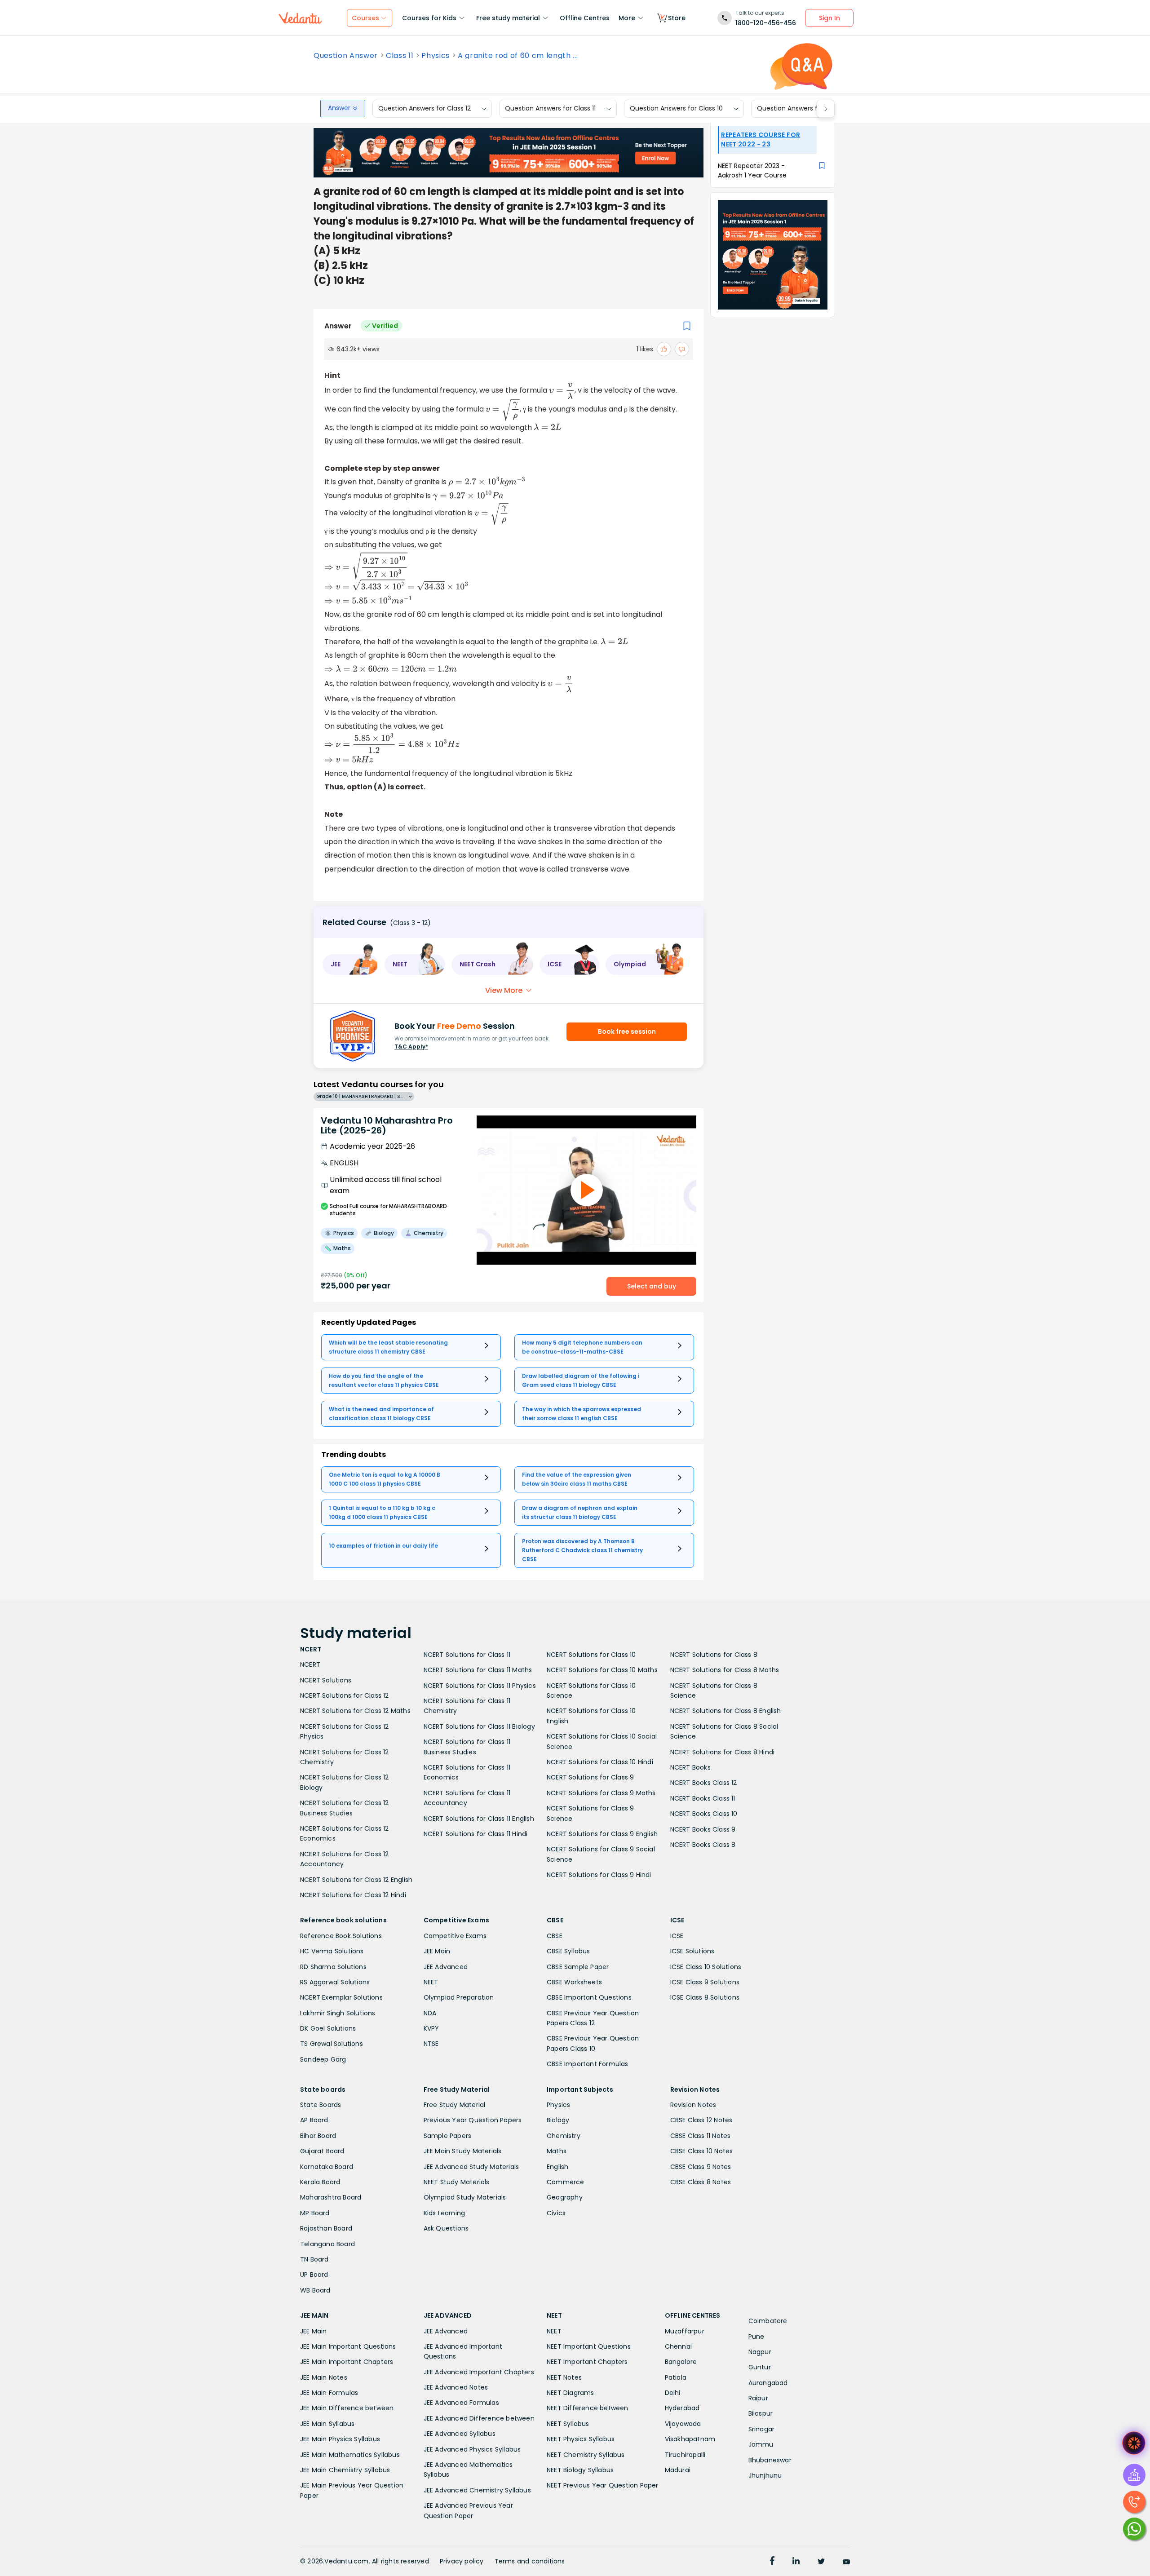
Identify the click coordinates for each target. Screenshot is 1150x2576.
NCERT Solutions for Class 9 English (602, 1834)
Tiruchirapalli (685, 2455)
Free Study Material (455, 2105)
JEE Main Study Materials (463, 2151)
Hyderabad (682, 2408)
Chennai (678, 2346)
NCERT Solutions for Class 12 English (356, 1880)
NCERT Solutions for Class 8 (714, 1655)
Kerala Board (320, 2182)
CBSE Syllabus (568, 1951)
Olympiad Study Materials (465, 2197)
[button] (350, 965)
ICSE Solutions (692, 1951)
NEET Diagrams (571, 2393)
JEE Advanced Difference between (479, 2418)
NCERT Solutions (326, 1680)
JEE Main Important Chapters (347, 2362)
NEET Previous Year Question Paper (603, 2485)
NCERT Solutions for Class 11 (467, 1655)
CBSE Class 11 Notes (701, 2136)
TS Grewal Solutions (332, 2044)
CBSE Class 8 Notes (701, 2182)
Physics (436, 56)
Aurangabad (768, 2383)
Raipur (758, 2398)
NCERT (310, 1664)
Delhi (673, 2393)
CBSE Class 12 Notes (701, 2120)
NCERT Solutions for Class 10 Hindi (600, 1762)
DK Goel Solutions (328, 2028)
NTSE (431, 2044)
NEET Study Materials (457, 2182)
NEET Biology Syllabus (580, 2470)
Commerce (566, 2182)
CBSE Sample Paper (578, 1967)
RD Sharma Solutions (333, 1967)
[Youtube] (846, 2562)
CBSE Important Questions (589, 1997)
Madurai (678, 2470)
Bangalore (681, 2362)
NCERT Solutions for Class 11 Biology (479, 1726)
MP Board (315, 2213)
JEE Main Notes (324, 2377)
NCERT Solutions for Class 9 (590, 1777)
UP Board (314, 2275)
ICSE (677, 1936)
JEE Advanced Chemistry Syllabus (477, 2490)
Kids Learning (445, 2213)
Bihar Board (318, 2136)
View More (504, 990)
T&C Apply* (411, 1047)
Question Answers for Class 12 (425, 109)
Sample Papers (448, 2136)
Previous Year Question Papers (473, 2120)
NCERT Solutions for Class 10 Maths (602, 1670)
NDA (430, 2013)
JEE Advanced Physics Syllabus (472, 2449)
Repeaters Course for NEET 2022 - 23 (761, 139)
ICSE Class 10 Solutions (706, 1967)
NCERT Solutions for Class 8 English (726, 1711)
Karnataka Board (327, 2167)
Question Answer (346, 56)
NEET (431, 1982)
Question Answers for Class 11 (550, 109)
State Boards (321, 2105)
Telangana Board (327, 2244)
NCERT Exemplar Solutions (341, 1997)
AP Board (314, 2120)
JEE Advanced (446, 1967)
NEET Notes (564, 2377)
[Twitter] (821, 2562)
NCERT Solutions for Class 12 (345, 1695)
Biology (558, 2120)
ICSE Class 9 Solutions (705, 1982)
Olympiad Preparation (459, 1997)
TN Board (314, 2259)
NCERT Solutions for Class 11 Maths (478, 1670)
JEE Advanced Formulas (461, 2403)
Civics (556, 2213)
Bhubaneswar (770, 2460)
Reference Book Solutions (341, 1936)
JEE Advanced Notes (456, 2387)
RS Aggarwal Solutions (335, 1982)
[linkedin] (796, 2562)
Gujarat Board (322, 2151)
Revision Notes (693, 2105)
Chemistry (564, 2136)
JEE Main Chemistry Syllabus (345, 2470)
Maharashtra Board (331, 2197)
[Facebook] (772, 2562)
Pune (756, 2337)
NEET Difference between (588, 2408)
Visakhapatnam (690, 2439)
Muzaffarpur (685, 2331)
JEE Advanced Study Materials (471, 2167)
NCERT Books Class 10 (704, 1814)
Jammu (761, 2444)
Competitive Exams (455, 1936)
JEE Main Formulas (329, 2393)
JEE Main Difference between (347, 2408)
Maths (557, 2151)
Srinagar (762, 2429)
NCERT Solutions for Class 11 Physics (480, 1686)
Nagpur (760, 2352)
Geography (565, 2197)
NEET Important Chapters (587, 2362)
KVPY (431, 2028)
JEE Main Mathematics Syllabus (350, 2455)
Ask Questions (446, 2228)
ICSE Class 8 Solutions (705, 1997)
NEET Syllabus (568, 2424)
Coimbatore (768, 2321)
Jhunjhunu (765, 2475)
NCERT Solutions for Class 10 (591, 1655)
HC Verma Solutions (332, 1951)
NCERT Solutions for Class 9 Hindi (599, 1875)
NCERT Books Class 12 (704, 1783)
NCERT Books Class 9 (703, 1829)
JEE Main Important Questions (348, 2346)
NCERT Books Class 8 (703, 1845)
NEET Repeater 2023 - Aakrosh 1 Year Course (752, 170)
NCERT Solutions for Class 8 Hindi (723, 1752)
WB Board (315, 2290)
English (557, 2167)
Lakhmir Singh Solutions (338, 2013)
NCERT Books (690, 1767)
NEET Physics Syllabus (581, 2439)
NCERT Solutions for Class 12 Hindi (353, 1895)
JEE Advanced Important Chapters (479, 2372)
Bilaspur (761, 2413)
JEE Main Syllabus (327, 2424)
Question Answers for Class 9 (803, 109)
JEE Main (437, 1951)
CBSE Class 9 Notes (701, 2167)
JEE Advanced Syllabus (460, 2434)
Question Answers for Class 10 (676, 109)
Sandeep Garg (323, 2059)
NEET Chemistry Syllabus (586, 2455)
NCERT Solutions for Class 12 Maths (355, 1711)
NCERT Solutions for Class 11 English (479, 1819)
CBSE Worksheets (574, 1982)
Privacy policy (462, 2561)
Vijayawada (683, 2424)
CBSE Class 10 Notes (702, 2151)
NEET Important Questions (589, 2346)
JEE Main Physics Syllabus (340, 2439)
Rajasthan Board (326, 2228)
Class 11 (400, 56)
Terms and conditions (530, 2561)
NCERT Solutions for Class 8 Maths (725, 1670)
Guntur (760, 2367)
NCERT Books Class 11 (703, 1798)
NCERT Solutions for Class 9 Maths (601, 1793)
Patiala (676, 2377)
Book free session (627, 1031)
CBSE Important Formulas (588, 2064)
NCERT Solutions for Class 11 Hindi (476, 1834)
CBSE (555, 1936)
